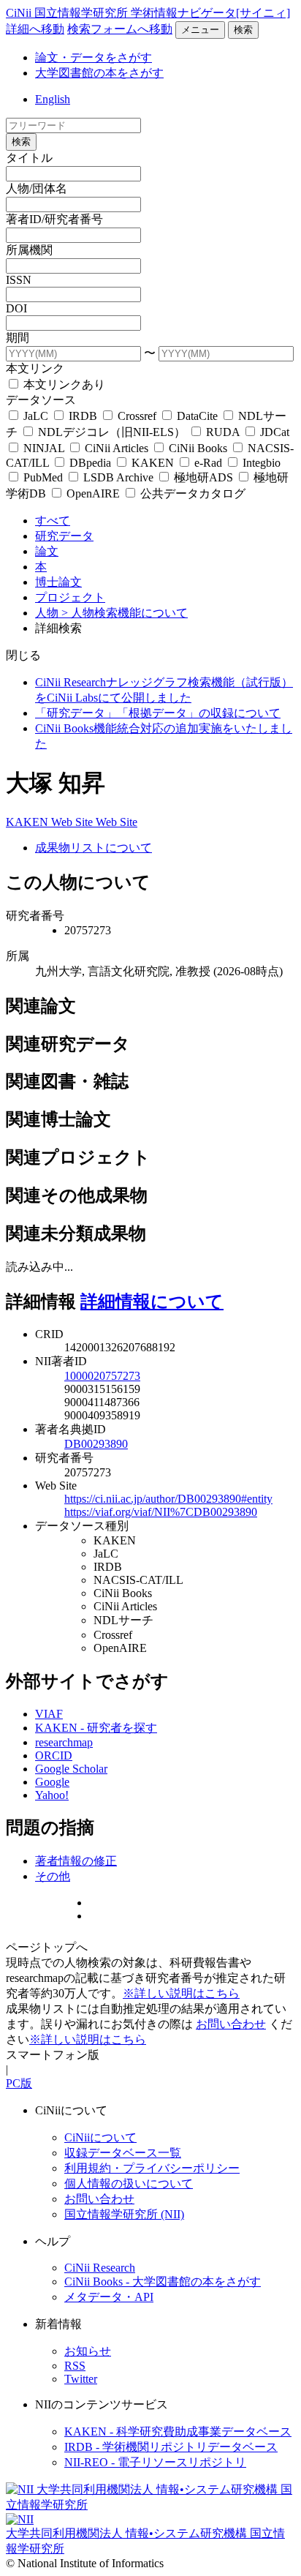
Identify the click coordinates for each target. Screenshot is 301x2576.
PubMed (43, 477)
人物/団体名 (37, 188)
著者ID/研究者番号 (54, 219)
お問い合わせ (231, 2024)
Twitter (81, 2379)
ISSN (19, 280)
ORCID (54, 1755)
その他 (53, 1876)
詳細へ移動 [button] (35, 29)
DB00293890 (96, 1444)
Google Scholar (71, 1769)
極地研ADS (203, 477)
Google (52, 1782)
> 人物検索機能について (125, 613)
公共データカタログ (191, 493)
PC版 (19, 2083)
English (53, 99)
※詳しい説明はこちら (181, 1993)
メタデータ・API (109, 2297)
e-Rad (208, 463)
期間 (18, 338)
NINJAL (44, 448)
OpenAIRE (93, 493)
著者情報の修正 (76, 1861)
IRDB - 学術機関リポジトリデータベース (171, 2447)
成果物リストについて (94, 848)
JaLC (36, 416)
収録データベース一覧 (123, 2153)
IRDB (83, 416)
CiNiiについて (100, 2137)
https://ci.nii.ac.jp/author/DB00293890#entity (168, 1499)
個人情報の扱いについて (129, 2183)
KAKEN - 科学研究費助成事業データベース (178, 2432)
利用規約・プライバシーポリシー (152, 2168)
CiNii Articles (117, 448)
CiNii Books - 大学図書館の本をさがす (163, 2282)
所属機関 (29, 250)
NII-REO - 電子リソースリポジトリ (155, 2462)
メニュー (200, 30)
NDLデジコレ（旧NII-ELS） (112, 432)
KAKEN (153, 463)
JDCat (273, 432)
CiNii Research (100, 2268)
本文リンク (35, 368)
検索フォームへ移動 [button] (120, 29)
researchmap (64, 1742)
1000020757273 (102, 1376)
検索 (243, 30)
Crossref (137, 416)
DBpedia (90, 463)
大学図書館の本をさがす (99, 73)
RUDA (223, 432)
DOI (16, 308)
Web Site (73, 822)
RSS (75, 2366)
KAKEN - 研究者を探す (96, 1728)
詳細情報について (152, 1302)
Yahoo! (52, 1795)
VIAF (49, 1714)
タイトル (29, 158)
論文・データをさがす (94, 57)
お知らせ (88, 2351)
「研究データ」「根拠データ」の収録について (158, 713)
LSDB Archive (118, 477)
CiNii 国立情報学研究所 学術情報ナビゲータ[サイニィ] (148, 13)
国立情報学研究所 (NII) (124, 2214)
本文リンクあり (63, 384)
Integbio (260, 463)
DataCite (197, 416)
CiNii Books (198, 448)
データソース (41, 400)
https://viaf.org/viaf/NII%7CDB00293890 (161, 1512)
